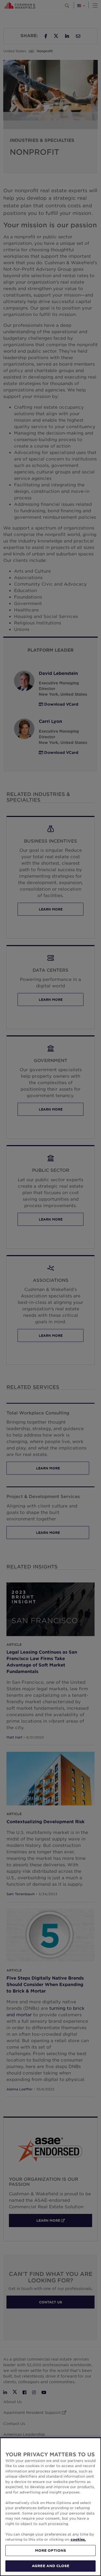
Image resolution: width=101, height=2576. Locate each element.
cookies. (78, 2539)
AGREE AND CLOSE (50, 2566)
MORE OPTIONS (51, 2550)
